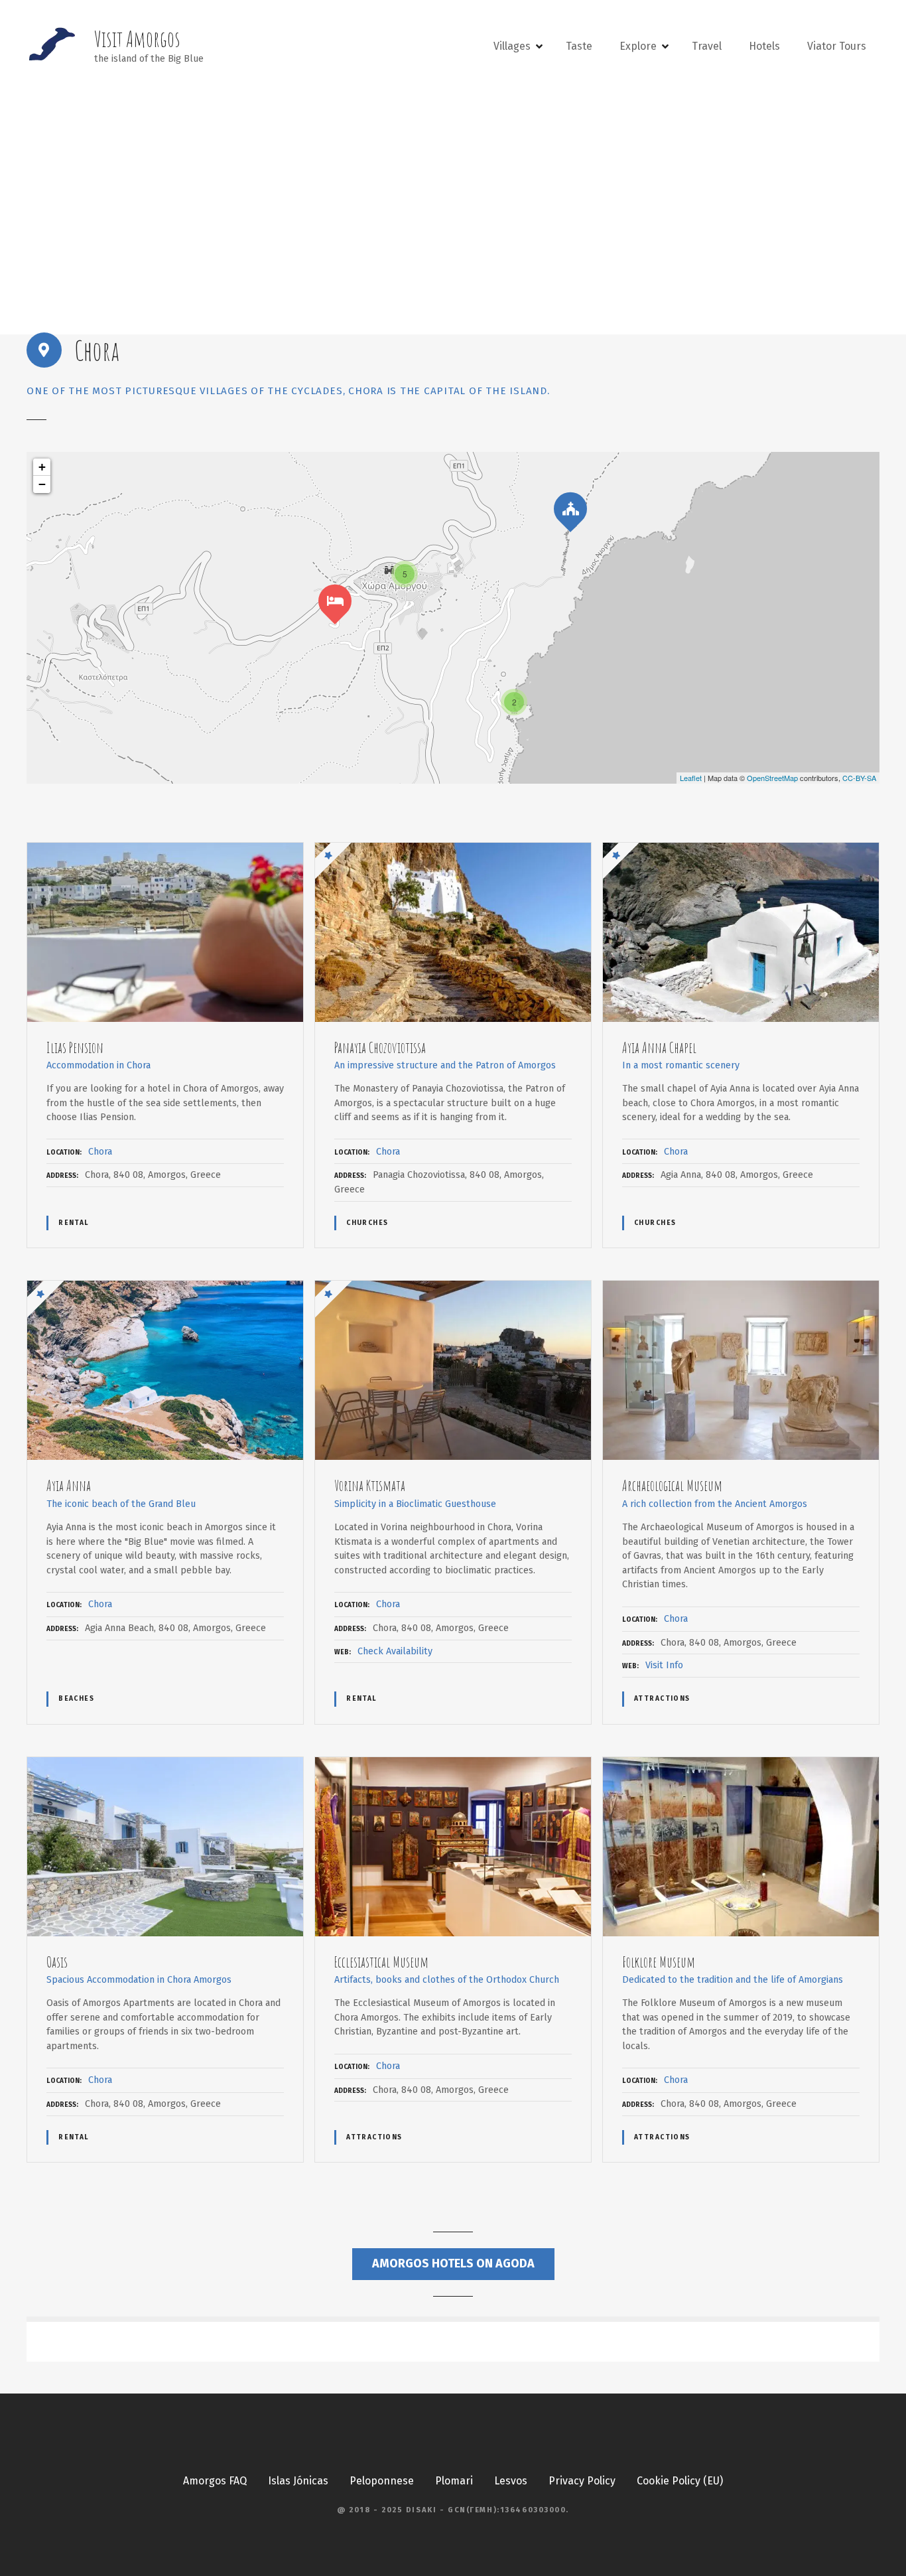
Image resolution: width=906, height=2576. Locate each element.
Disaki (421, 2510)
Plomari (454, 2481)
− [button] (42, 484)
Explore (638, 46)
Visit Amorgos (137, 39)
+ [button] (42, 467)
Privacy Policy (582, 2481)
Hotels (764, 46)
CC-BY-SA (859, 778)
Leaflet (691, 778)
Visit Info (664, 1665)
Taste (579, 46)
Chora (100, 1152)
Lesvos (511, 2481)
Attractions (662, 1699)
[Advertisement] (453, 203)
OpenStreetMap (772, 778)
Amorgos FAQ (215, 2481)
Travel (707, 46)
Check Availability (395, 1651)
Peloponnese (382, 2481)
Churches (367, 1223)
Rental (74, 1223)
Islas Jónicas (298, 2481)
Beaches (76, 1699)
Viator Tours (837, 46)
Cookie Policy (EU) (680, 2481)
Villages (512, 46)
